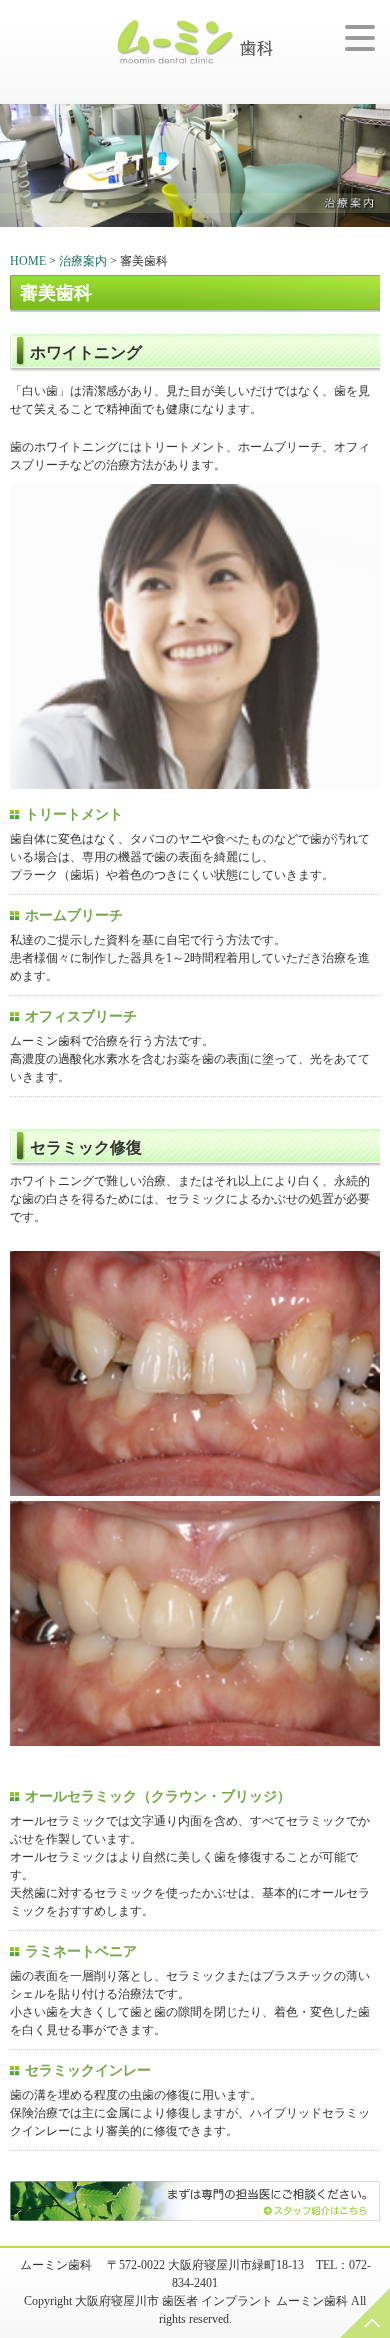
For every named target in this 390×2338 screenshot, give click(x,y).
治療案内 (83, 261)
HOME (28, 261)
